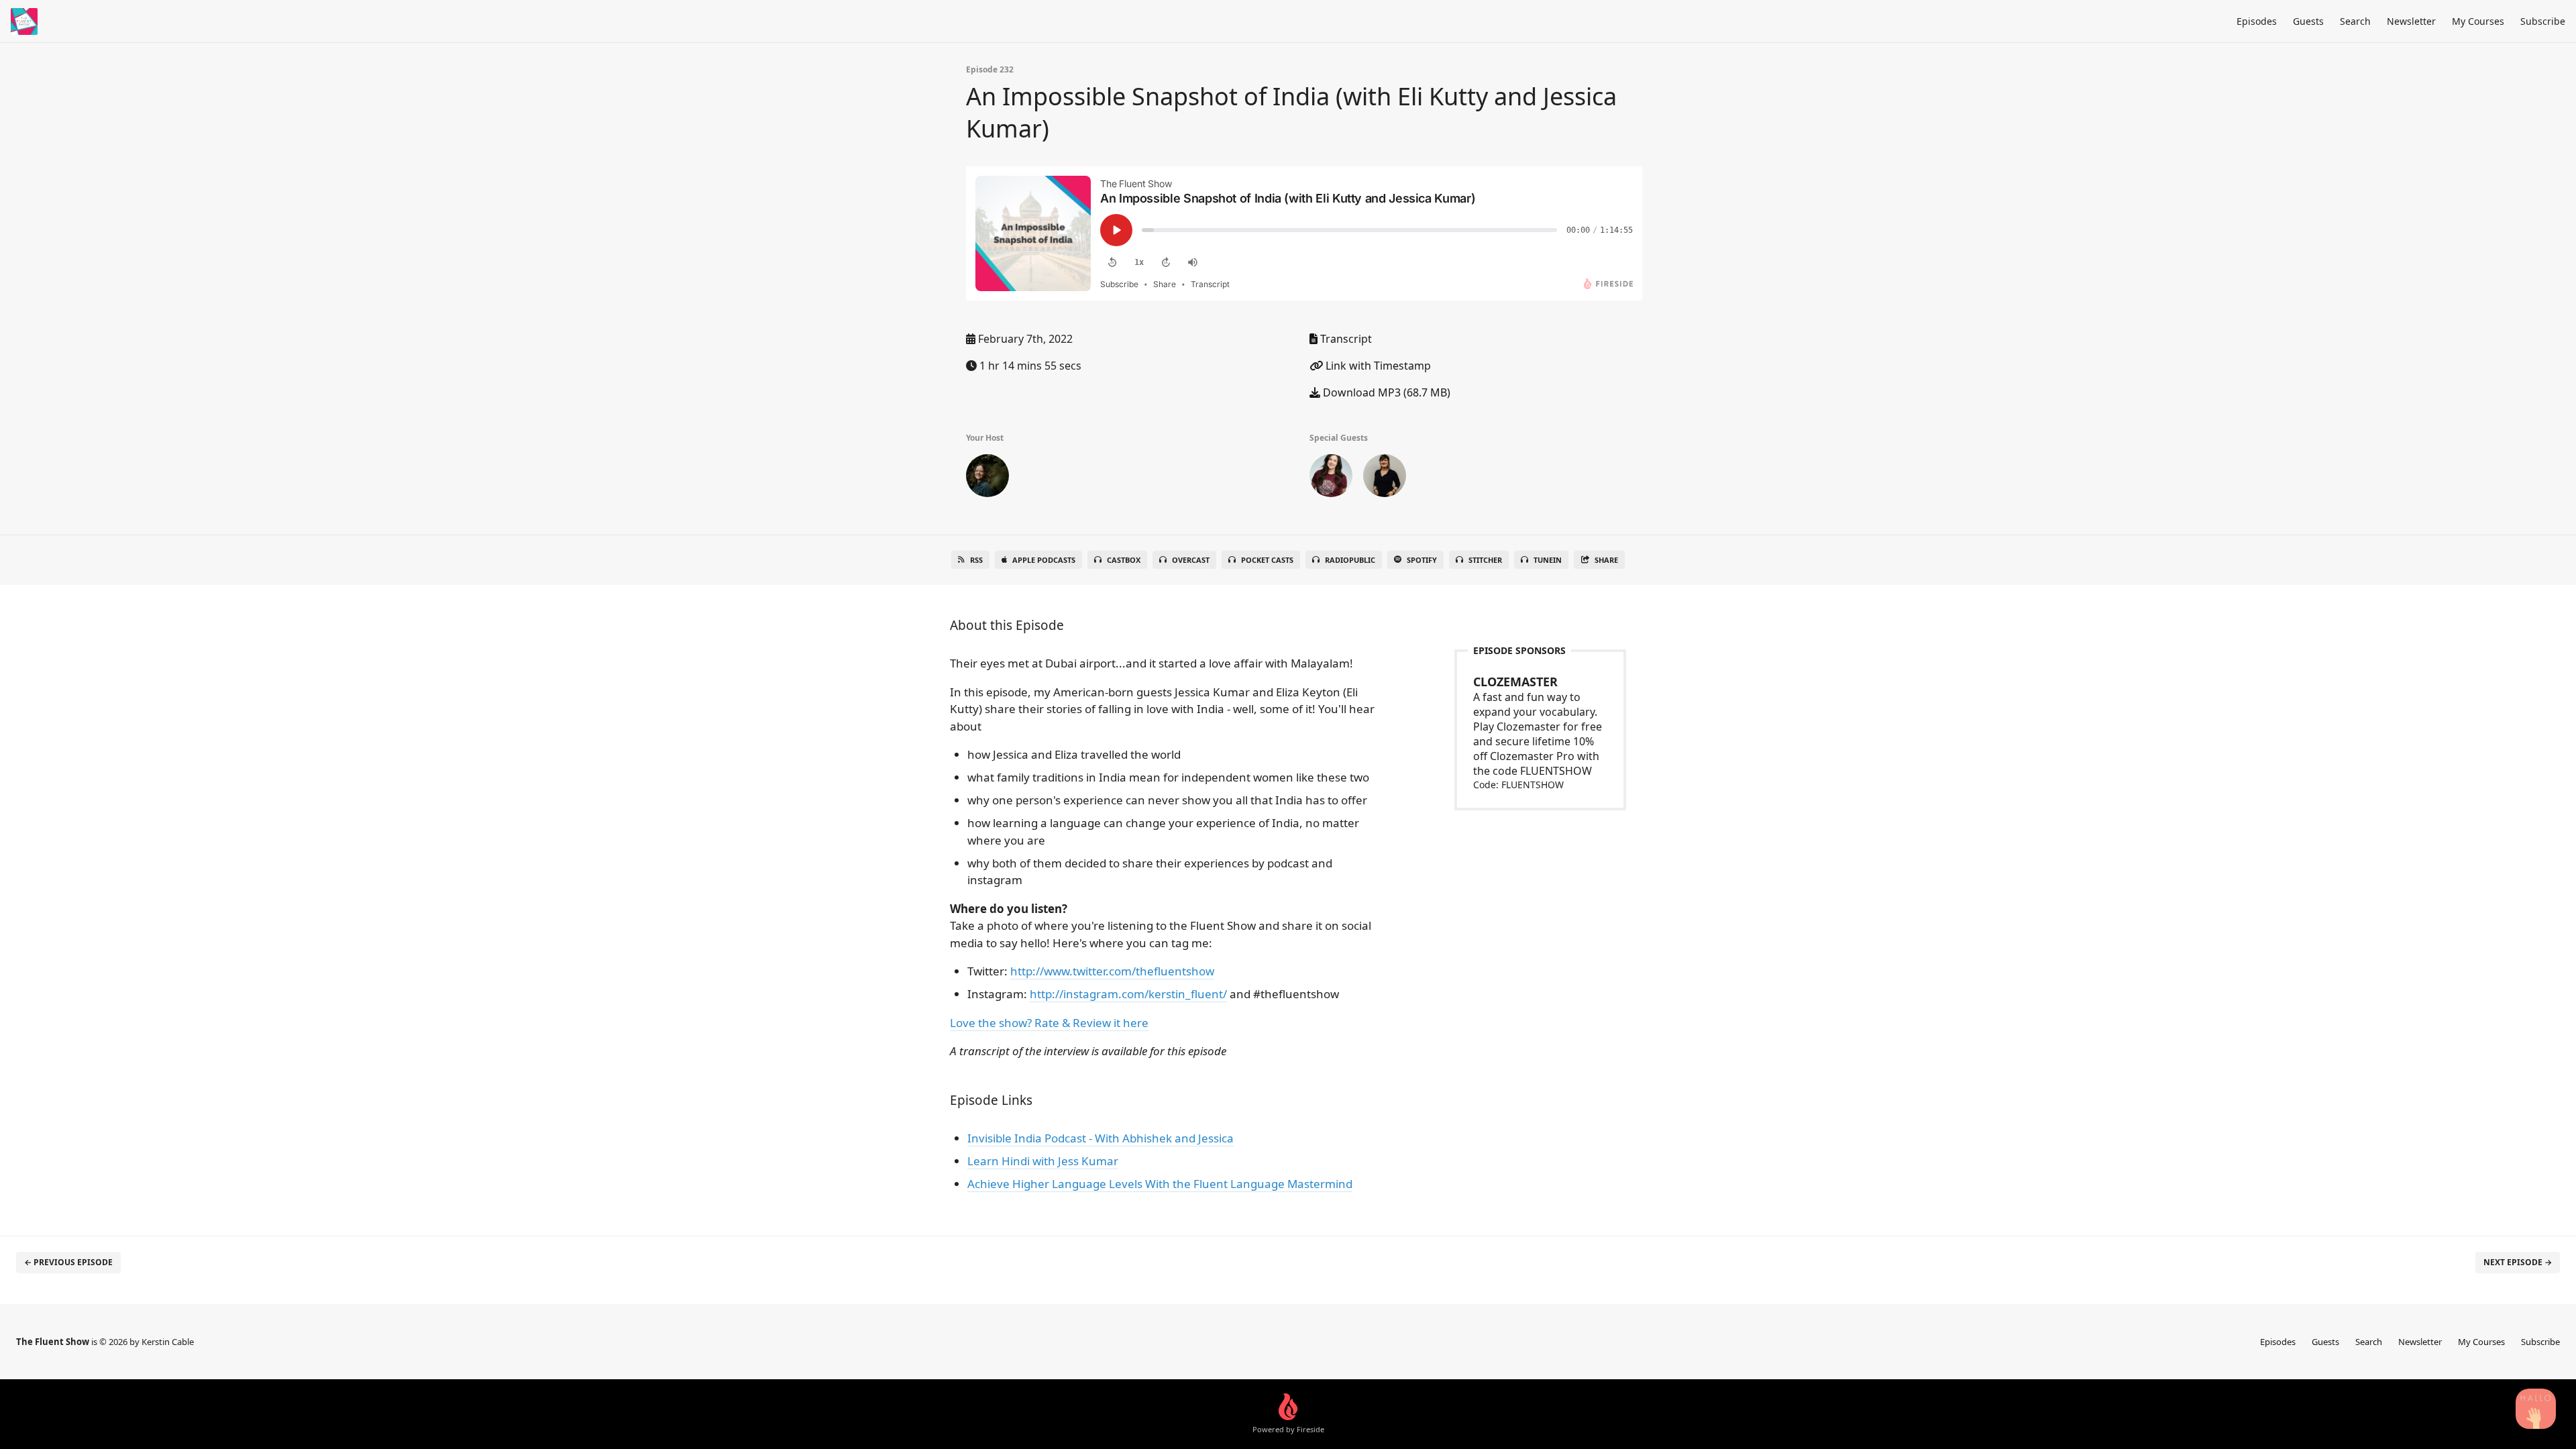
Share (1606, 560)
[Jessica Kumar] (1385, 478)
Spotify (1422, 560)
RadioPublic (1350, 560)
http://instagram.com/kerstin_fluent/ (1128, 994)
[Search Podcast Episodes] (2536, 1409)
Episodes (2257, 21)
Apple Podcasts (1044, 560)
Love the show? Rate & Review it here (1049, 1023)
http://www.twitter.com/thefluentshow (1112, 971)
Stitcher (1485, 560)
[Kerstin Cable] (987, 478)
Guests (2308, 21)
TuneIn (1548, 560)
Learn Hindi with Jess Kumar (1043, 1161)
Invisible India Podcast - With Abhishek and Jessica (1101, 1138)
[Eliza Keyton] (1331, 478)
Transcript (1345, 339)
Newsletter (2411, 21)
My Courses (2478, 21)
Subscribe (2543, 21)
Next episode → (2518, 1262)
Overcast (1191, 560)
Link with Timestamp (1377, 366)
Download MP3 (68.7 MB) (1385, 392)
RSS (976, 560)
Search (2355, 21)
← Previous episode (68, 1262)
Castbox (1124, 560)
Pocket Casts (1267, 560)
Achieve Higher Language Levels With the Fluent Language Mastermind (1160, 1184)
